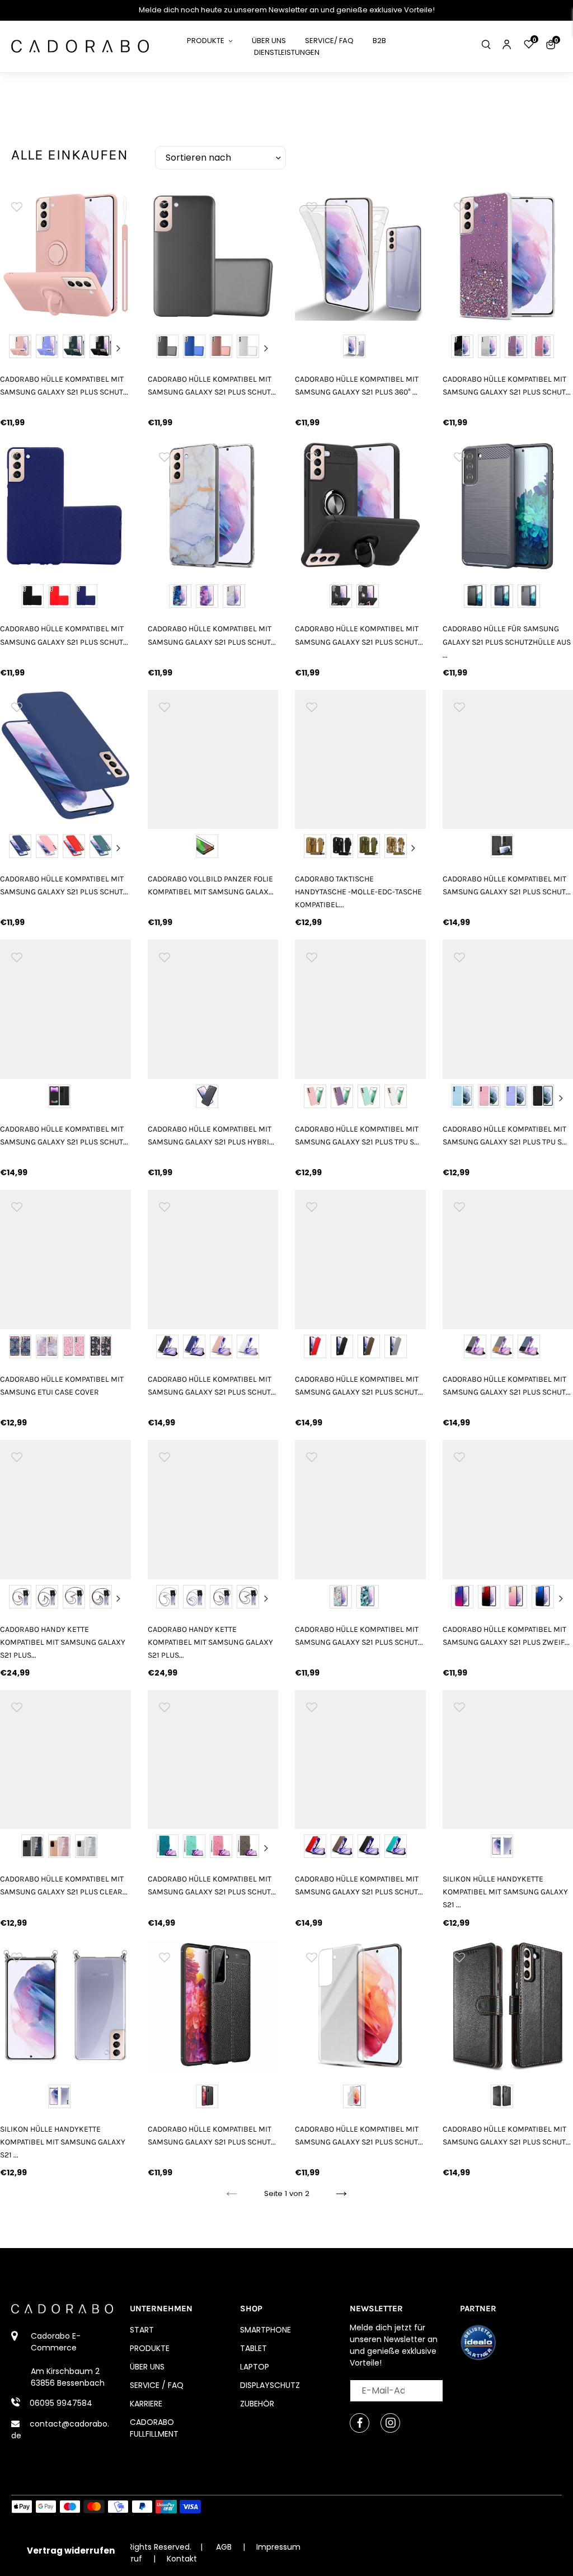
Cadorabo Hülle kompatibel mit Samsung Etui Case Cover (62, 1386)
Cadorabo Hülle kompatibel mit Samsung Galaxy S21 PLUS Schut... (64, 386)
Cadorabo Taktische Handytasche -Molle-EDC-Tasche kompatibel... (358, 892)
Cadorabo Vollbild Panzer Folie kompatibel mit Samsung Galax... (211, 885)
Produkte (150, 2348)
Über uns (147, 2367)
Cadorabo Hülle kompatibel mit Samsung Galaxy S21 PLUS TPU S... (357, 1135)
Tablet (253, 2348)
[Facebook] (360, 2423)
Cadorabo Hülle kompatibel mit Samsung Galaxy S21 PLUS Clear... (64, 1885)
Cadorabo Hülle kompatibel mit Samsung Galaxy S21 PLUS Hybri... (211, 1135)
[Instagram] (390, 2423)
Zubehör (257, 2404)
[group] (65, 255)
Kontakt (182, 2559)
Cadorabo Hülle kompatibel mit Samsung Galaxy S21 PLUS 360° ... (357, 386)
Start (142, 2330)
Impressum (278, 2547)
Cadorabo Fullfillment (154, 2428)
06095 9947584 (61, 2403)
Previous (12, 348)
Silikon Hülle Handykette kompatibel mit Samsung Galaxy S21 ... (63, 2142)
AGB (224, 2547)
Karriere (146, 2404)
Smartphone (266, 2330)
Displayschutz (270, 2385)
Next (119, 348)
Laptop (255, 2367)
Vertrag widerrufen (71, 2551)
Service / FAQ (157, 2385)
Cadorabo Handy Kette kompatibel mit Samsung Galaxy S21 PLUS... (63, 1642)
